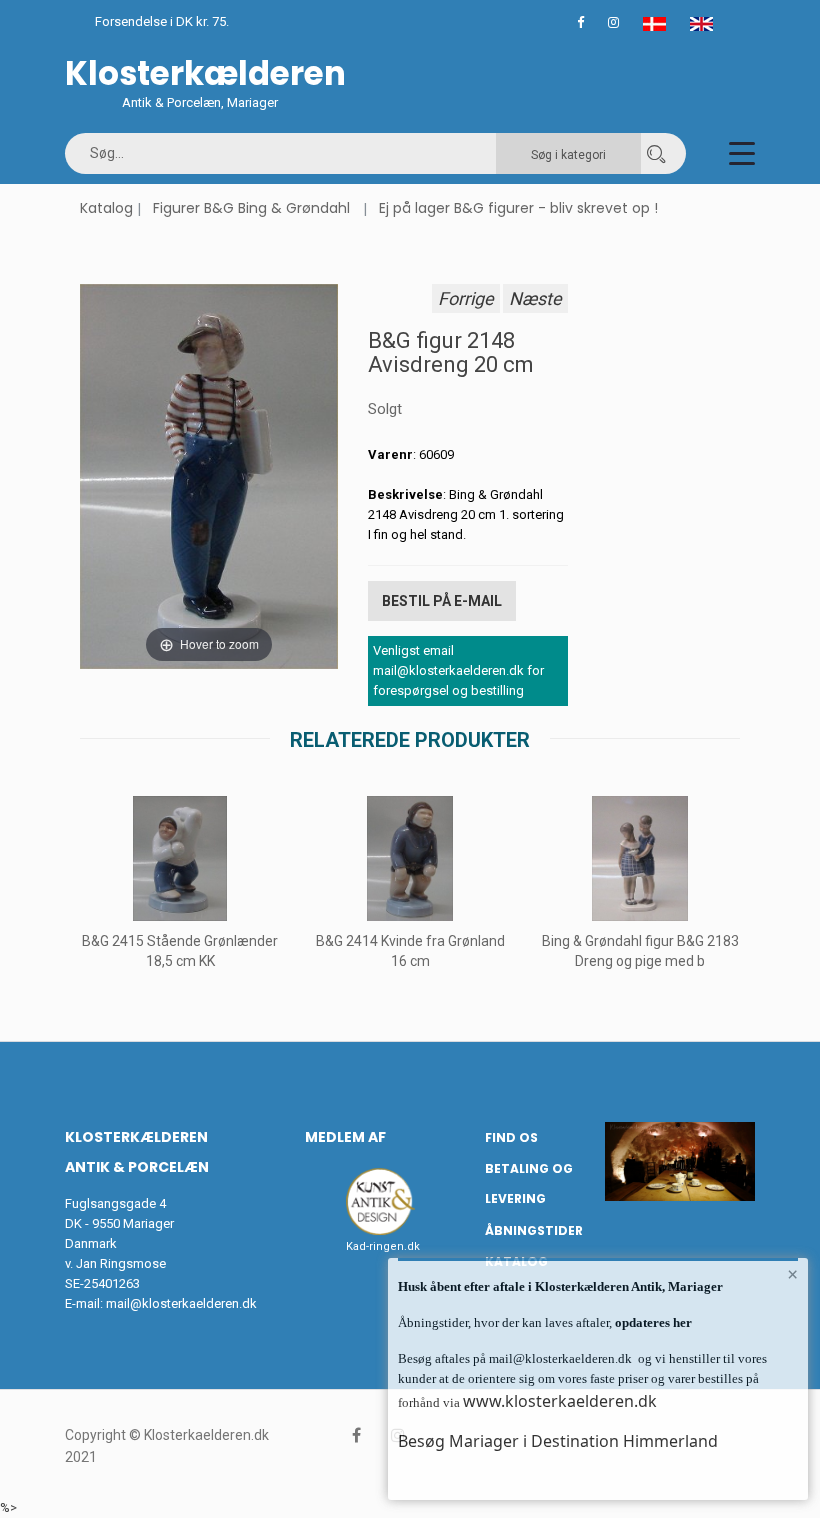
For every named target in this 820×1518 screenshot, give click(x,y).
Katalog (106, 208)
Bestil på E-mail (442, 601)
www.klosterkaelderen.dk (560, 1401)
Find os (511, 1137)
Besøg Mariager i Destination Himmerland (558, 1441)
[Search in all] (656, 153)
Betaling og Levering (529, 1184)
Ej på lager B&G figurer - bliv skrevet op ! (518, 208)
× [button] (792, 1274)
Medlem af (345, 1137)
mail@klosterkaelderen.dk (181, 1303)
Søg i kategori (568, 155)
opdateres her (652, 1322)
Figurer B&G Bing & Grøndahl (251, 208)
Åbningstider (534, 1230)
